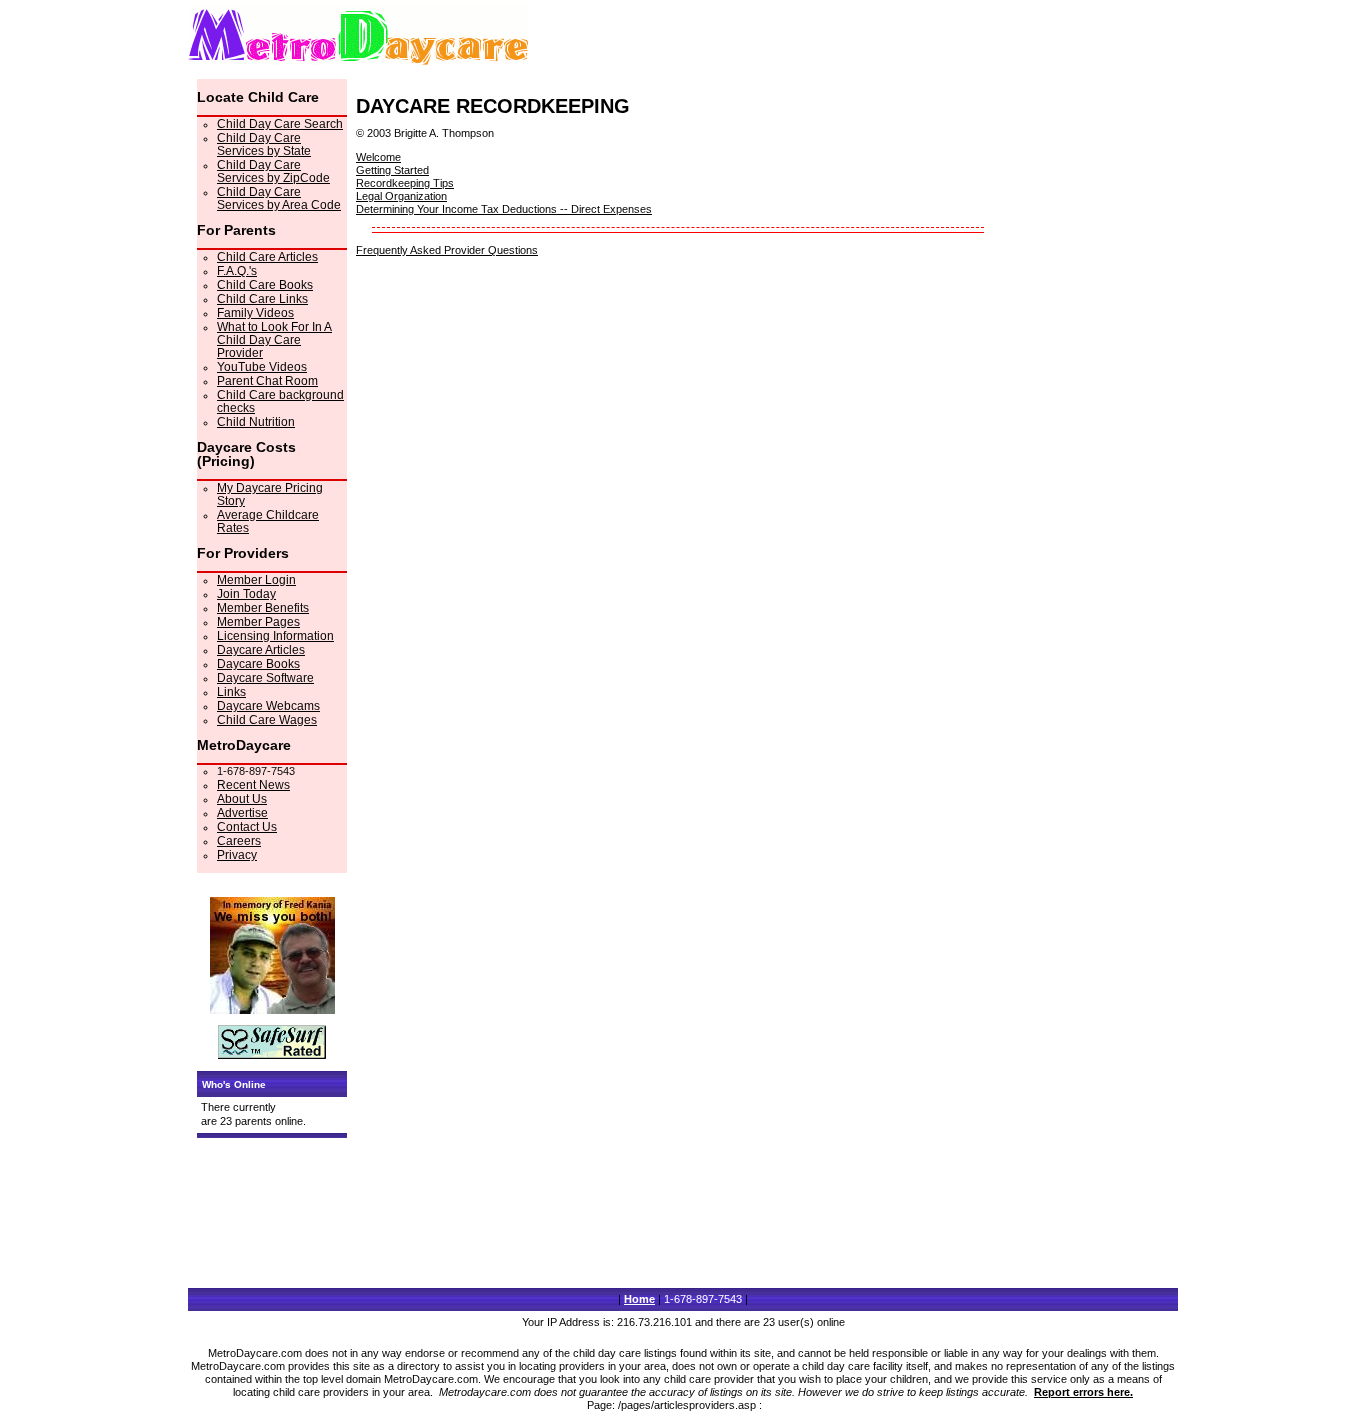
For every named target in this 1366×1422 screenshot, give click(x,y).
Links (231, 692)
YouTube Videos (262, 367)
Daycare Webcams (268, 706)
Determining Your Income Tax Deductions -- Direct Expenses (504, 209)
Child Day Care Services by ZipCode (273, 171)
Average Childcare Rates (268, 521)
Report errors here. (1083, 1392)
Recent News (253, 785)
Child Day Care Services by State (264, 144)
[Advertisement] (524, 412)
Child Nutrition (256, 422)
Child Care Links (262, 299)
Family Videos (255, 313)
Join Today (246, 594)
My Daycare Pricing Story (270, 494)
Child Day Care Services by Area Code (279, 198)
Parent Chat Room (267, 381)
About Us (242, 799)
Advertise (242, 813)
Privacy (237, 855)
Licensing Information (275, 636)
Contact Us (247, 827)
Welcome (378, 157)
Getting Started (392, 170)
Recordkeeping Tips (405, 183)
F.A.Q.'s (237, 271)
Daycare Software (265, 678)
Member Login (256, 580)
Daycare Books (258, 664)
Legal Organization (401, 196)
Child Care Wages (267, 720)
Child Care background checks (280, 401)
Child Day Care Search (280, 124)
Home (639, 1299)
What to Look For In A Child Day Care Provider (274, 340)
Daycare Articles (261, 650)
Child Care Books (265, 285)
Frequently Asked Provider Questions (447, 250)
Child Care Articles (267, 257)
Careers (239, 841)
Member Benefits (263, 608)
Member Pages (258, 622)
